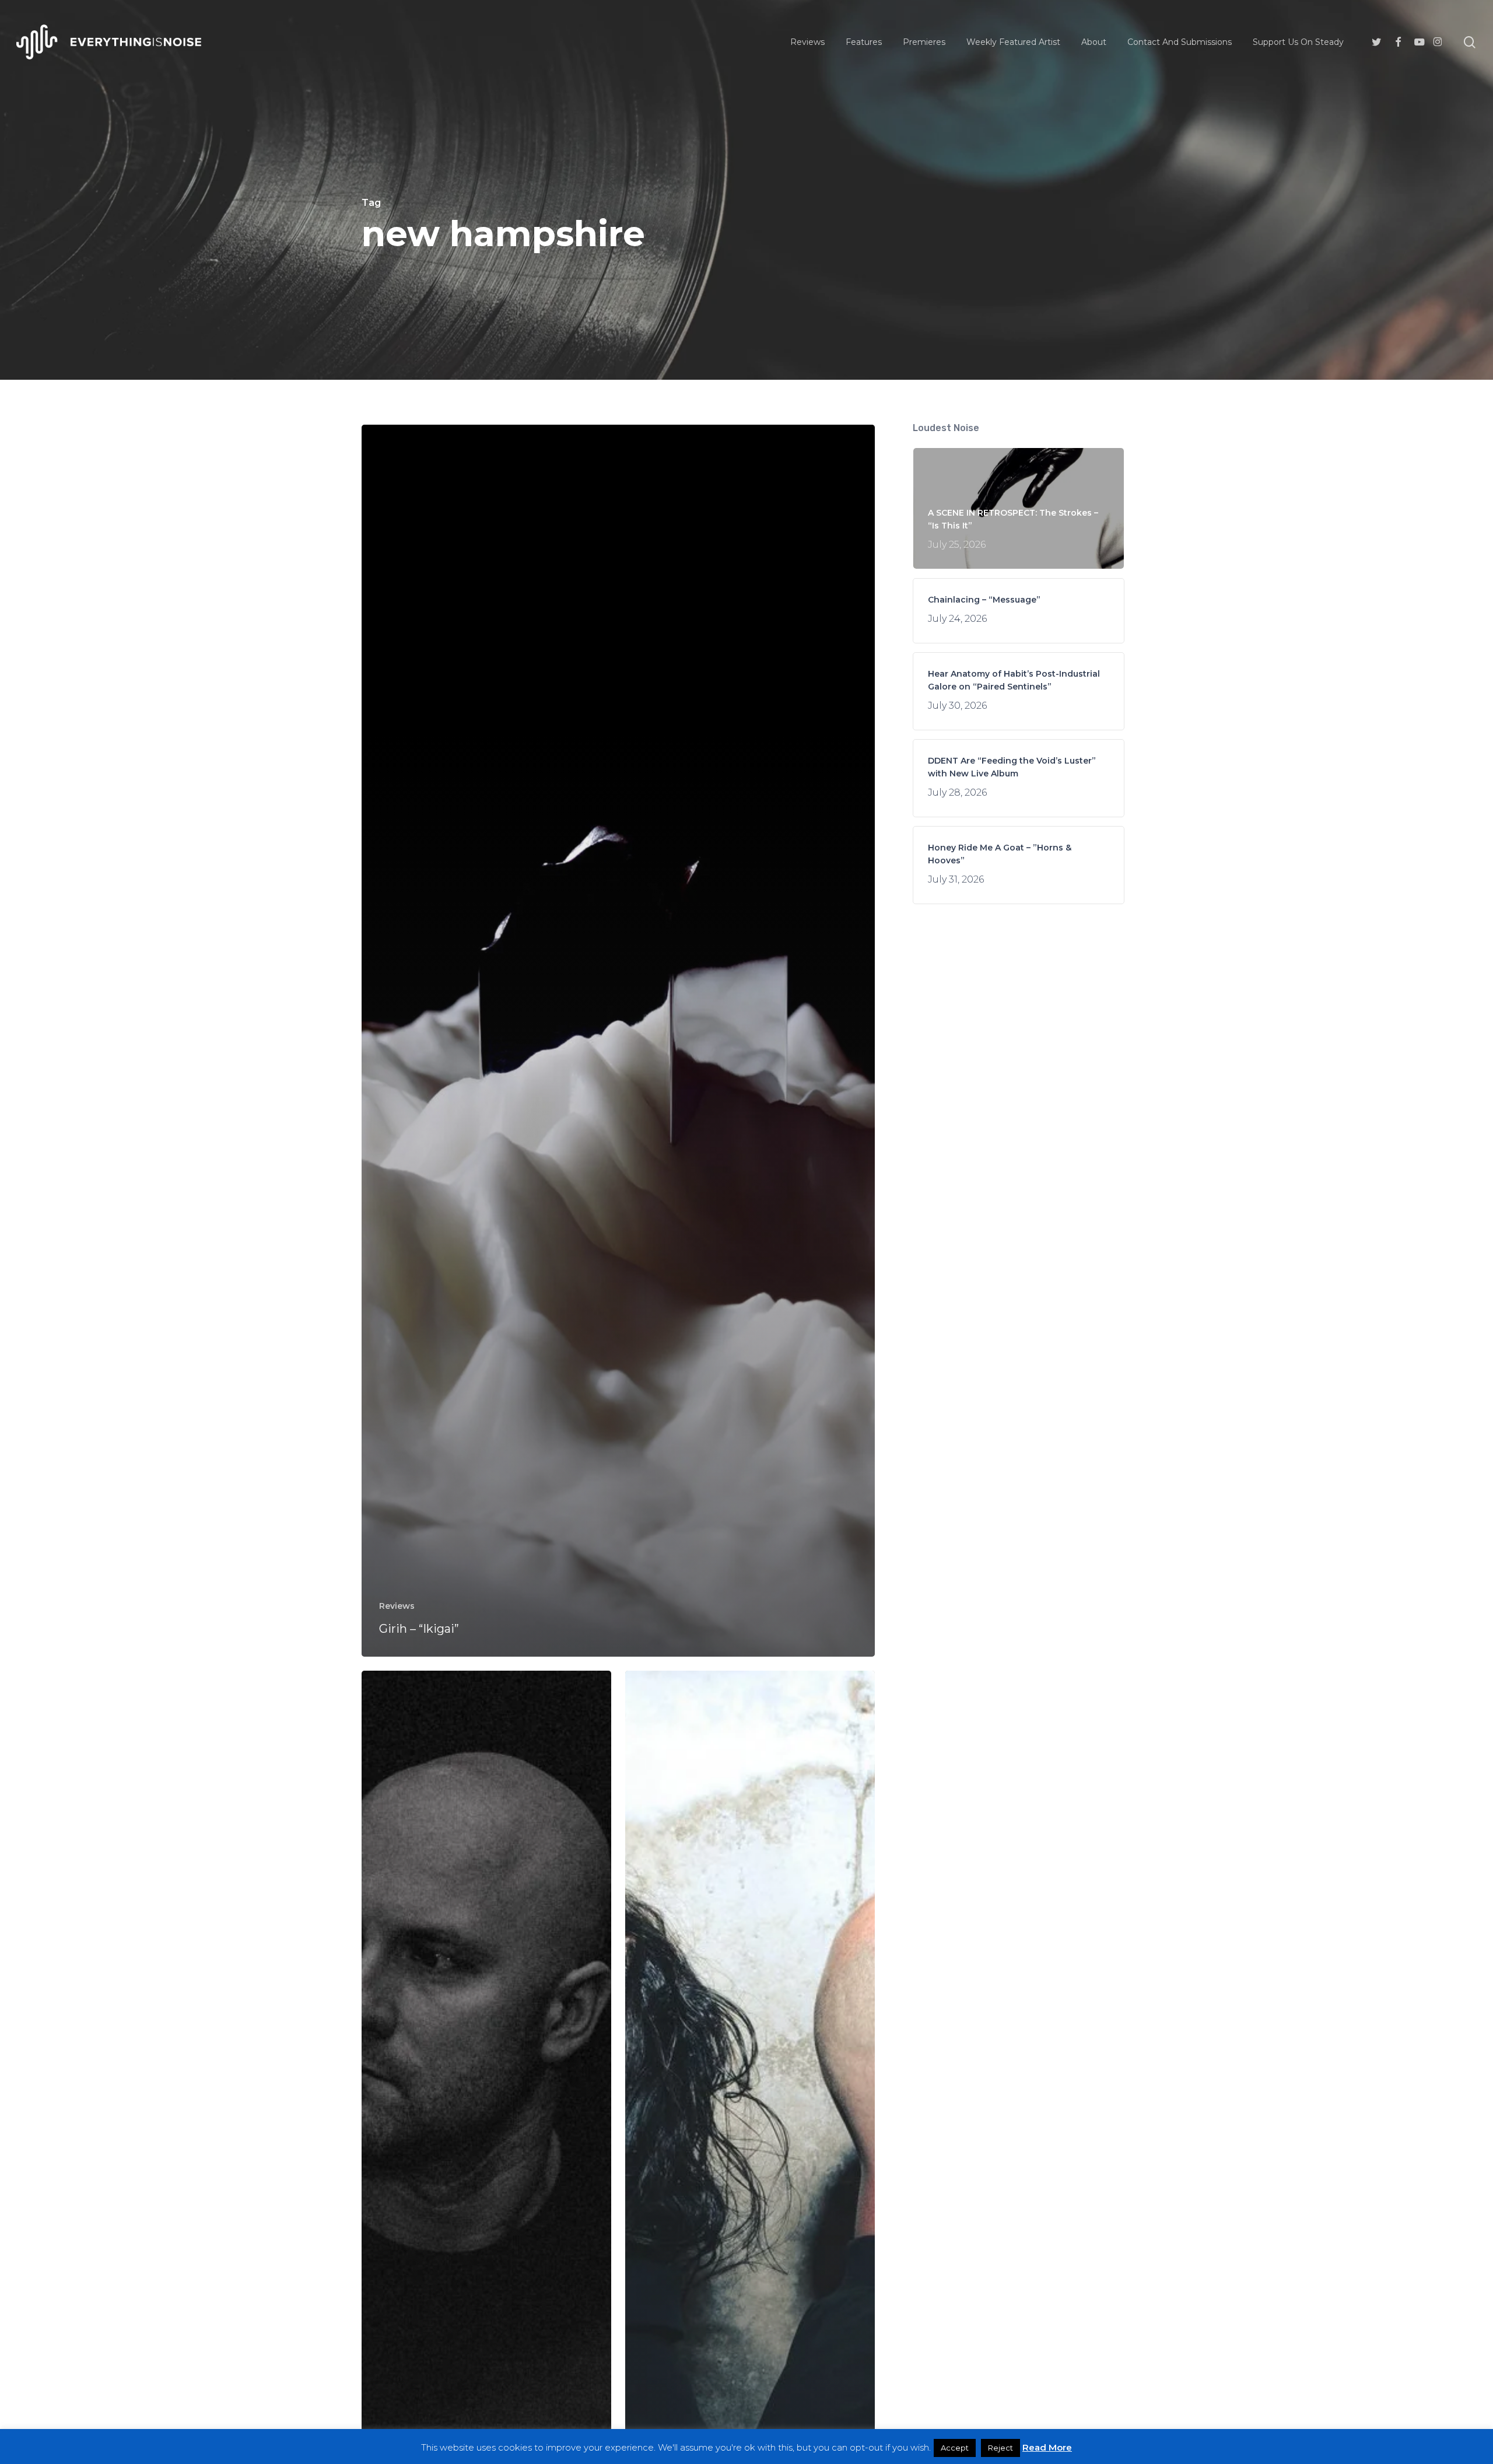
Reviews (397, 1606)
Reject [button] (1000, 2448)
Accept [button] (955, 2448)
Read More (1047, 2447)
